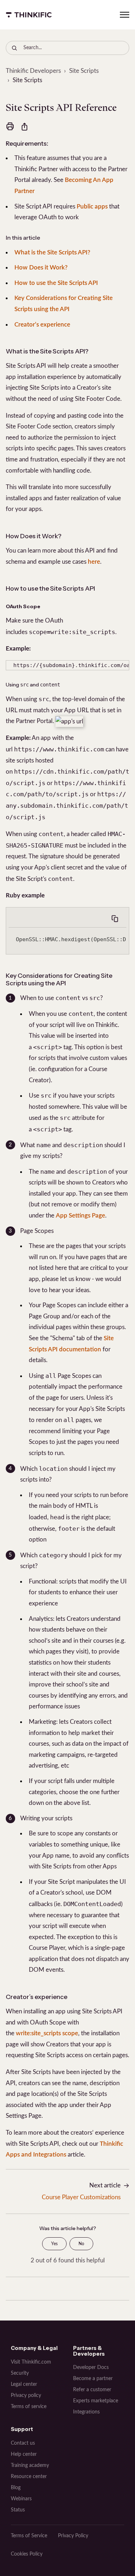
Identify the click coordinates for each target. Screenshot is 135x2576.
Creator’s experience (42, 325)
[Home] (29, 15)
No (81, 2244)
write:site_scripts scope (47, 2033)
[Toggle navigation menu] (125, 15)
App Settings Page (80, 1216)
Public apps (92, 207)
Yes (54, 2244)
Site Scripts (84, 71)
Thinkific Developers (33, 71)
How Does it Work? (41, 268)
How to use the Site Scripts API (56, 283)
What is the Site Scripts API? (52, 252)
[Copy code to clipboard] (115, 919)
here (94, 562)
